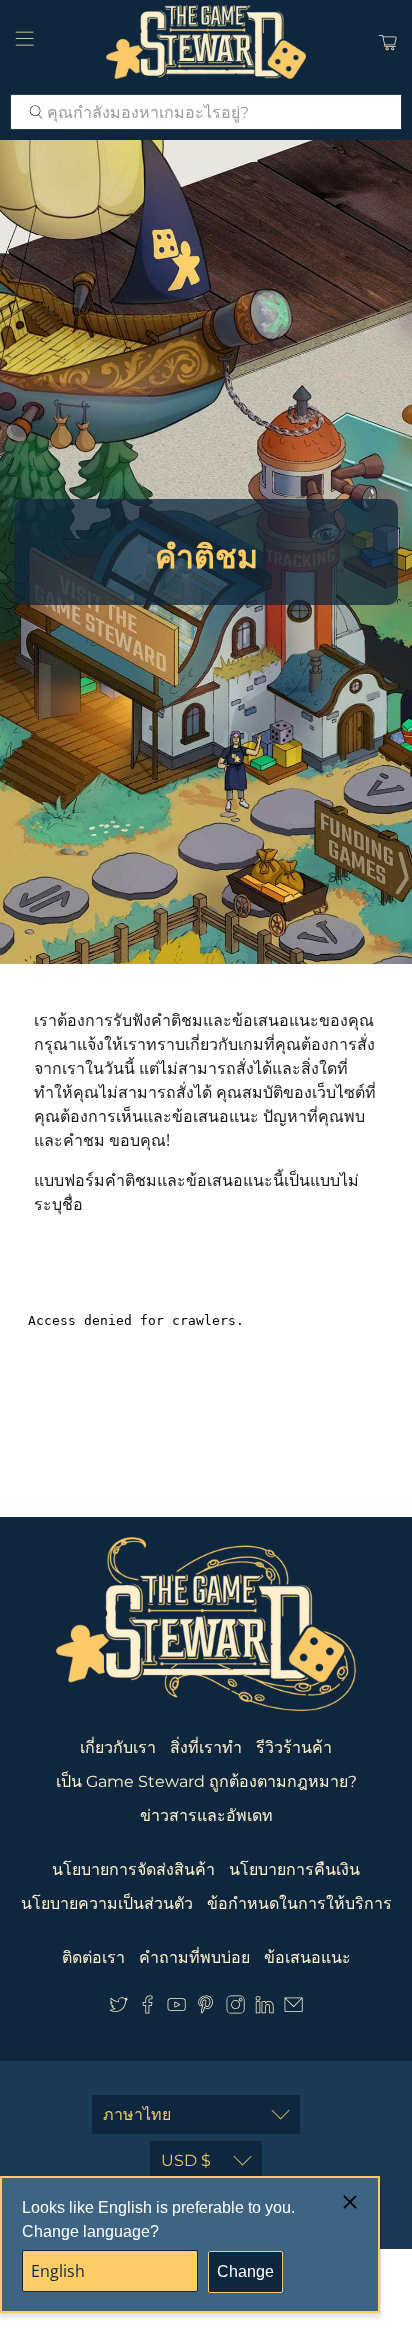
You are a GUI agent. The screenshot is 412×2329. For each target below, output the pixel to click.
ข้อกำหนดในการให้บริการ (299, 1903)
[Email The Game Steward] (293, 2008)
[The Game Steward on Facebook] (147, 2008)
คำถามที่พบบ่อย (194, 1957)
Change (245, 2271)
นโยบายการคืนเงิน (294, 1869)
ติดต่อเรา (93, 1957)
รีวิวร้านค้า (294, 1747)
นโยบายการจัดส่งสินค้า (133, 1869)
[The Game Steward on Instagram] (235, 2008)
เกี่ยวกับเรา (118, 1747)
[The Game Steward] (206, 42)
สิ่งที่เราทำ (206, 1747)
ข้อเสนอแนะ (307, 1957)
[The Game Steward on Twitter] (118, 2008)
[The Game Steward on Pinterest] (205, 2008)
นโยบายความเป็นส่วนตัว (107, 1903)
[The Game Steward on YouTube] (176, 2008)
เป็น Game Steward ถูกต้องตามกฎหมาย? (206, 1781)
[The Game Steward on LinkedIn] (264, 2008)
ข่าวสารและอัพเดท (206, 1815)
